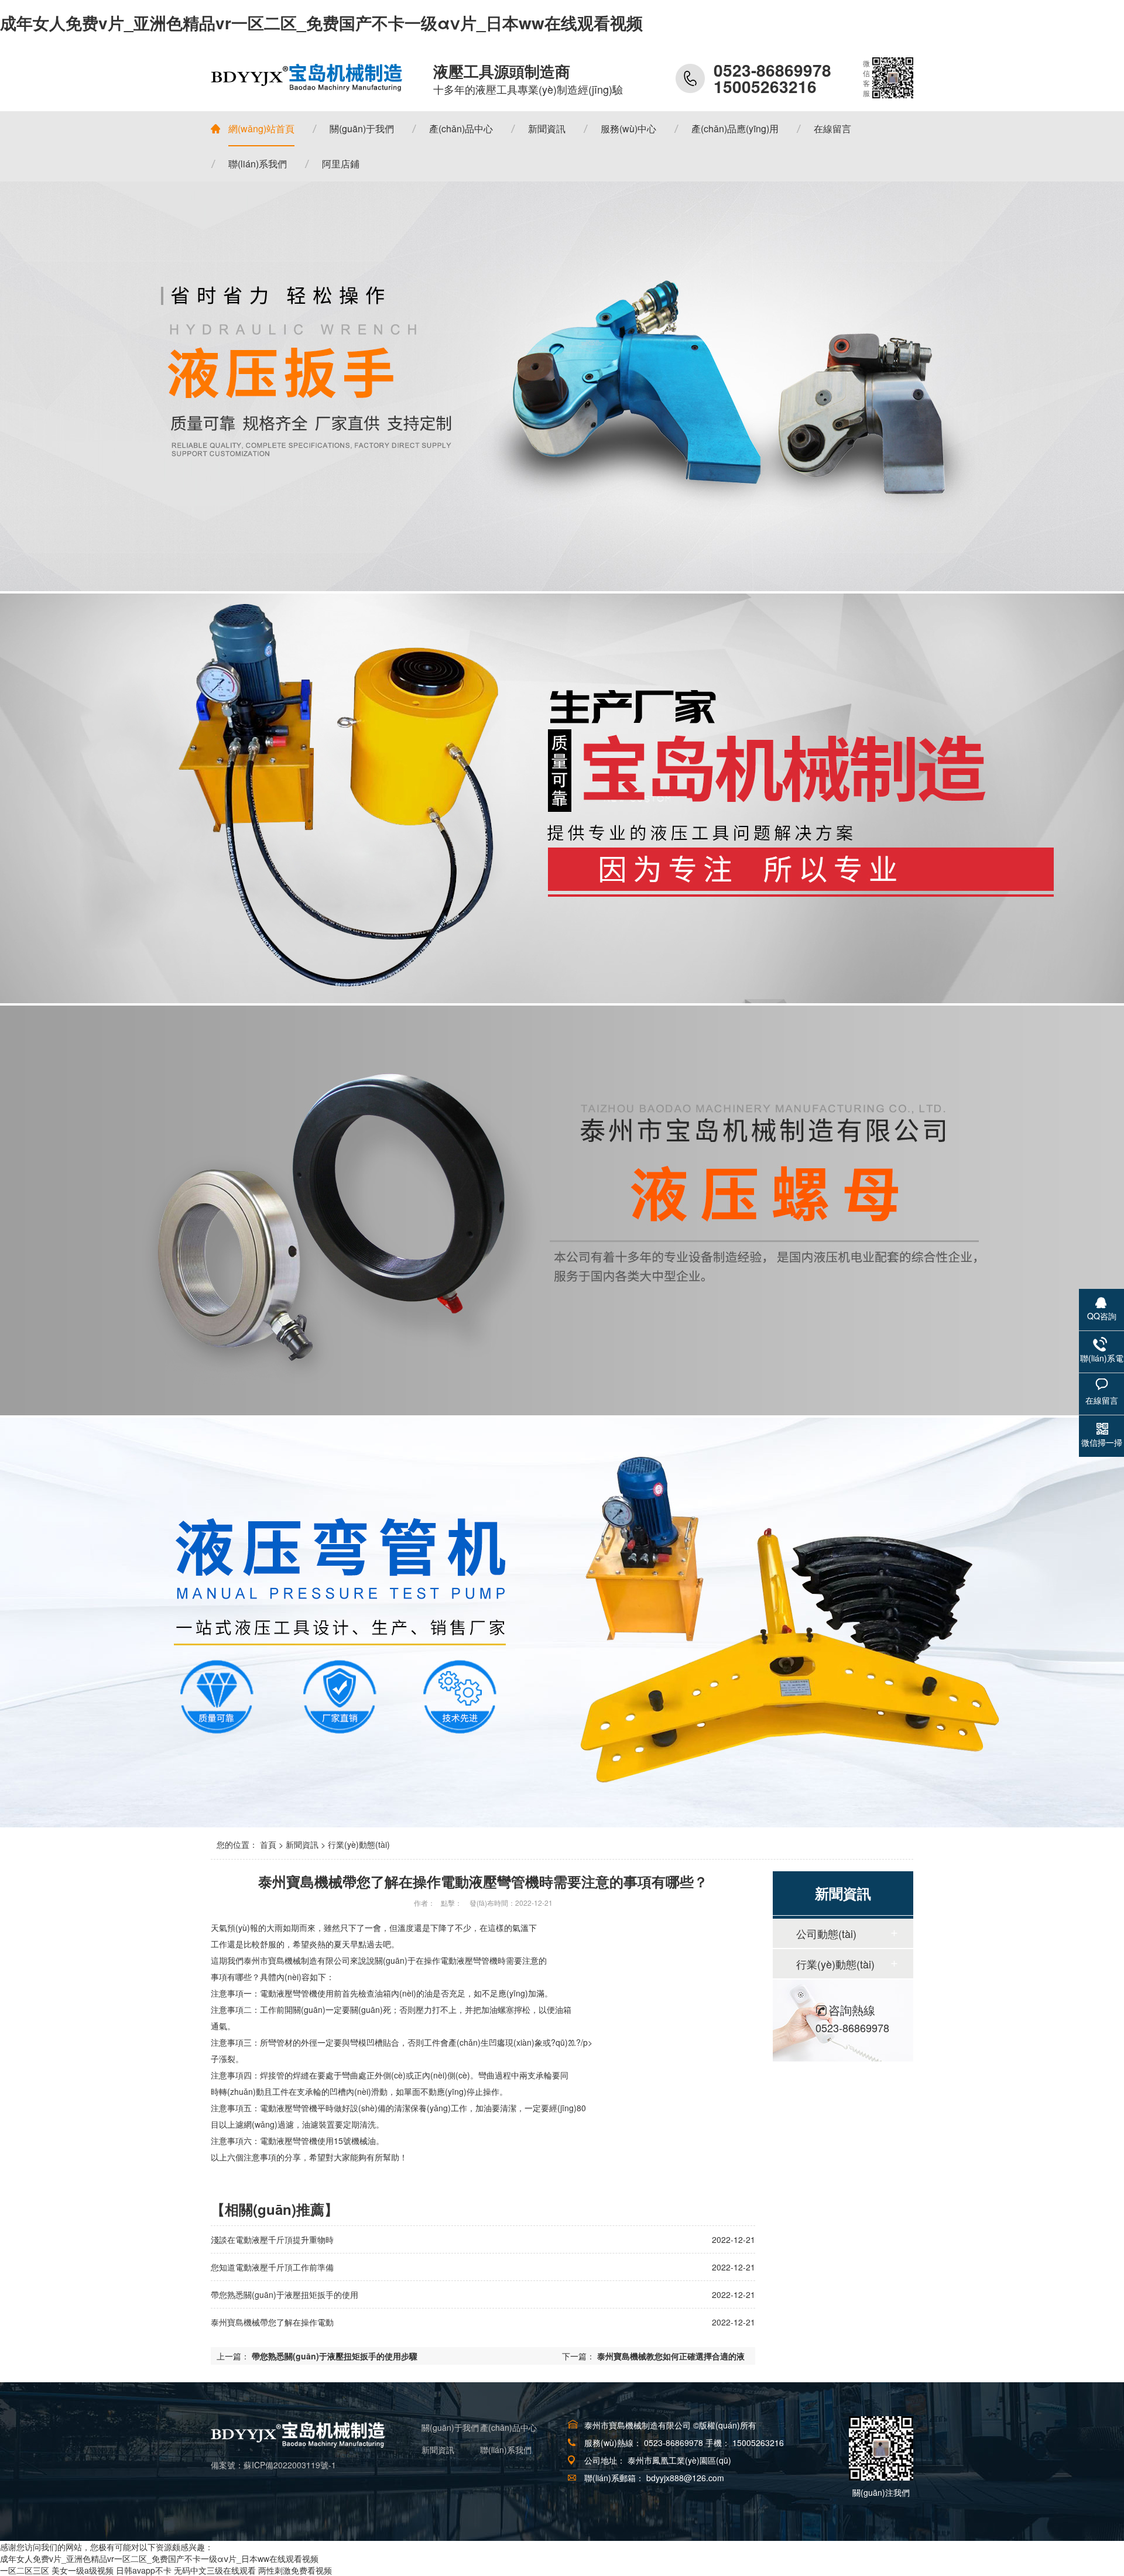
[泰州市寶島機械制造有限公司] (307, 78)
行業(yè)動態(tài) (359, 1844)
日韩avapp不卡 (144, 2570)
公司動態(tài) (826, 1933)
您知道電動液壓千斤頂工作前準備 (272, 2267)
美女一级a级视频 (83, 2570)
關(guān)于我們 (450, 2427)
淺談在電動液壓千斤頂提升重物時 (272, 2239)
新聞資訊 (302, 1844)
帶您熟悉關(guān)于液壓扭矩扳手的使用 (285, 2294)
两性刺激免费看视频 (295, 2570)
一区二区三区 (25, 2570)
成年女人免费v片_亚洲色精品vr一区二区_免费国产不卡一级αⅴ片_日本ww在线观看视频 (321, 23)
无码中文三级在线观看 (215, 2570)
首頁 (268, 1844)
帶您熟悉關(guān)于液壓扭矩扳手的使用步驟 (335, 2356)
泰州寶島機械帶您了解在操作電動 (272, 2322)
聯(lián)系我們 (506, 2450)
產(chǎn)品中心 (508, 2427)
